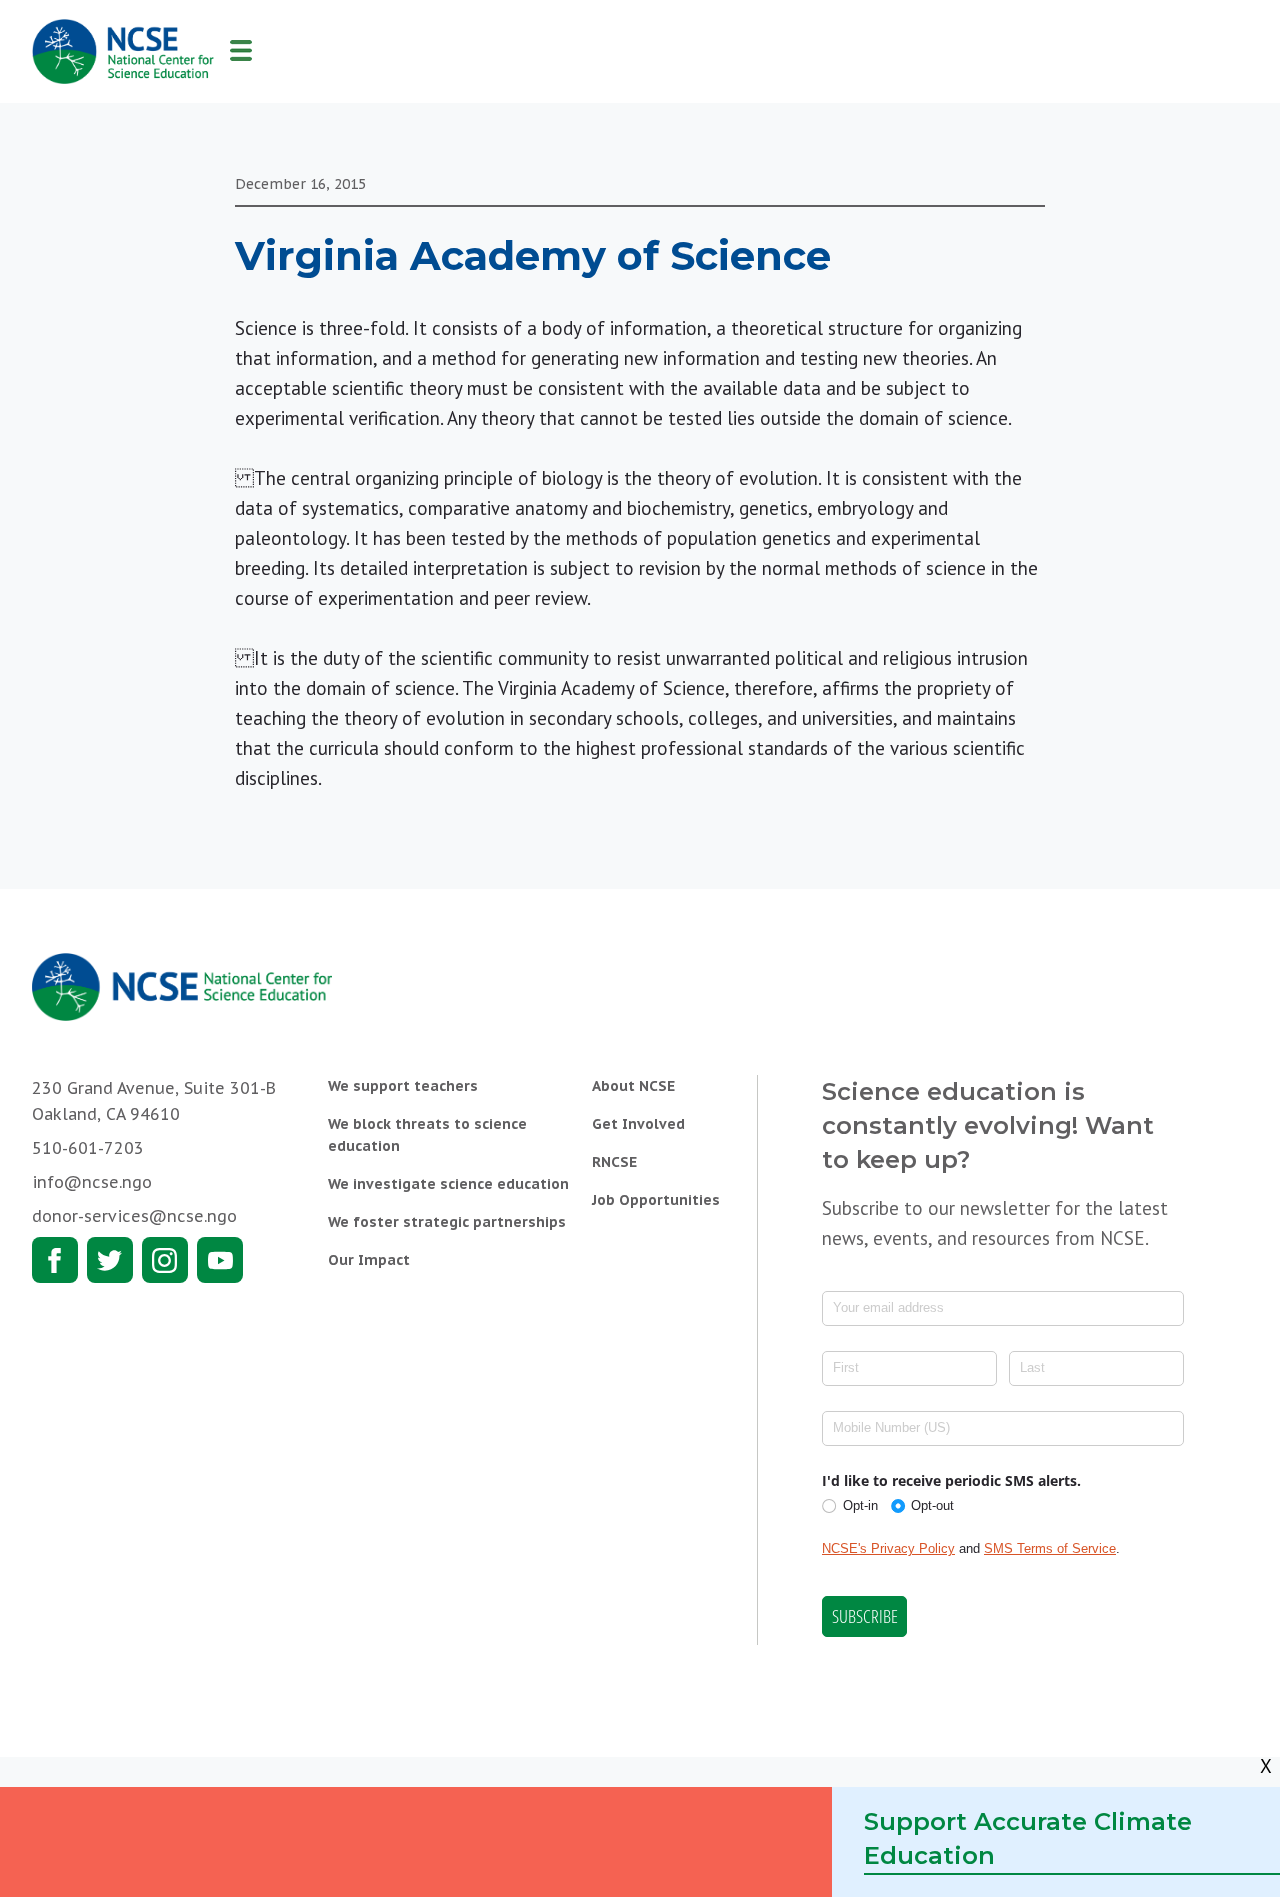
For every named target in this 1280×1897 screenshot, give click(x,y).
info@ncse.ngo (92, 1182)
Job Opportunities (656, 1200)
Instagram (165, 1260)
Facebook (55, 1260)
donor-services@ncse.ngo (134, 1216)
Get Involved (638, 1124)
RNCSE (614, 1162)
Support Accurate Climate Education (1028, 1838)
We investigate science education (448, 1184)
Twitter (110, 1260)
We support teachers (403, 1086)
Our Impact (369, 1260)
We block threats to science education (427, 1135)
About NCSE (633, 1086)
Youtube (220, 1260)
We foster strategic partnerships (447, 1222)
